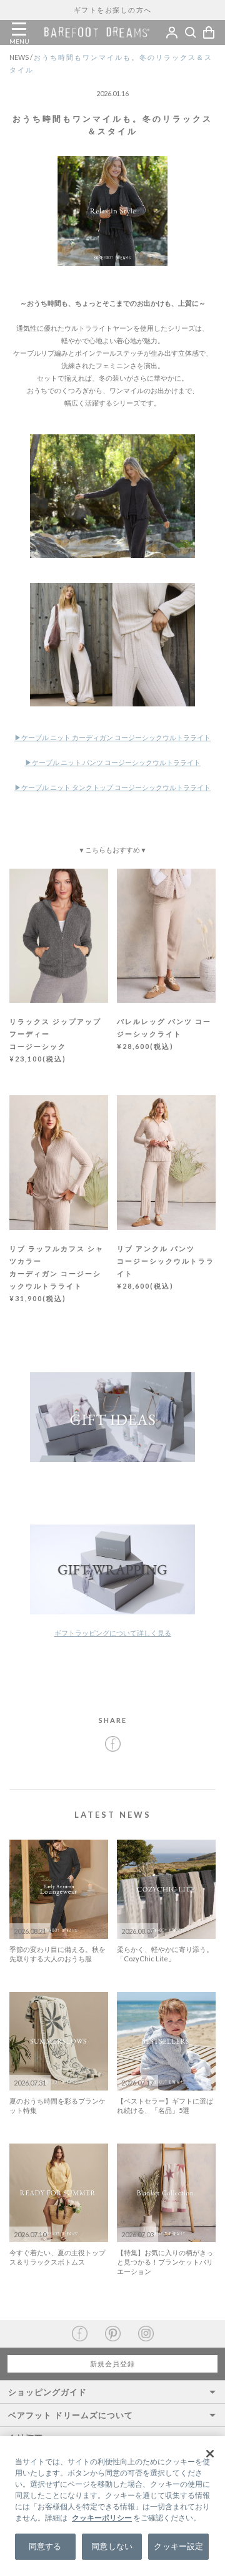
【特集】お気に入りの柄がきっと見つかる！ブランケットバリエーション (165, 2262)
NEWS (22, 57)
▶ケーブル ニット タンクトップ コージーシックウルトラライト (112, 787)
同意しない (112, 2546)
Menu (19, 29)
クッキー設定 (178, 2546)
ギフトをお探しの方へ (113, 10)
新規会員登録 (112, 2364)
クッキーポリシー (102, 2518)
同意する (45, 2546)
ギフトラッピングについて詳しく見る (113, 1633)
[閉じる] (210, 2454)
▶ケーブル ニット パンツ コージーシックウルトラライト (113, 762)
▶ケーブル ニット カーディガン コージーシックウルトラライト (112, 737)
